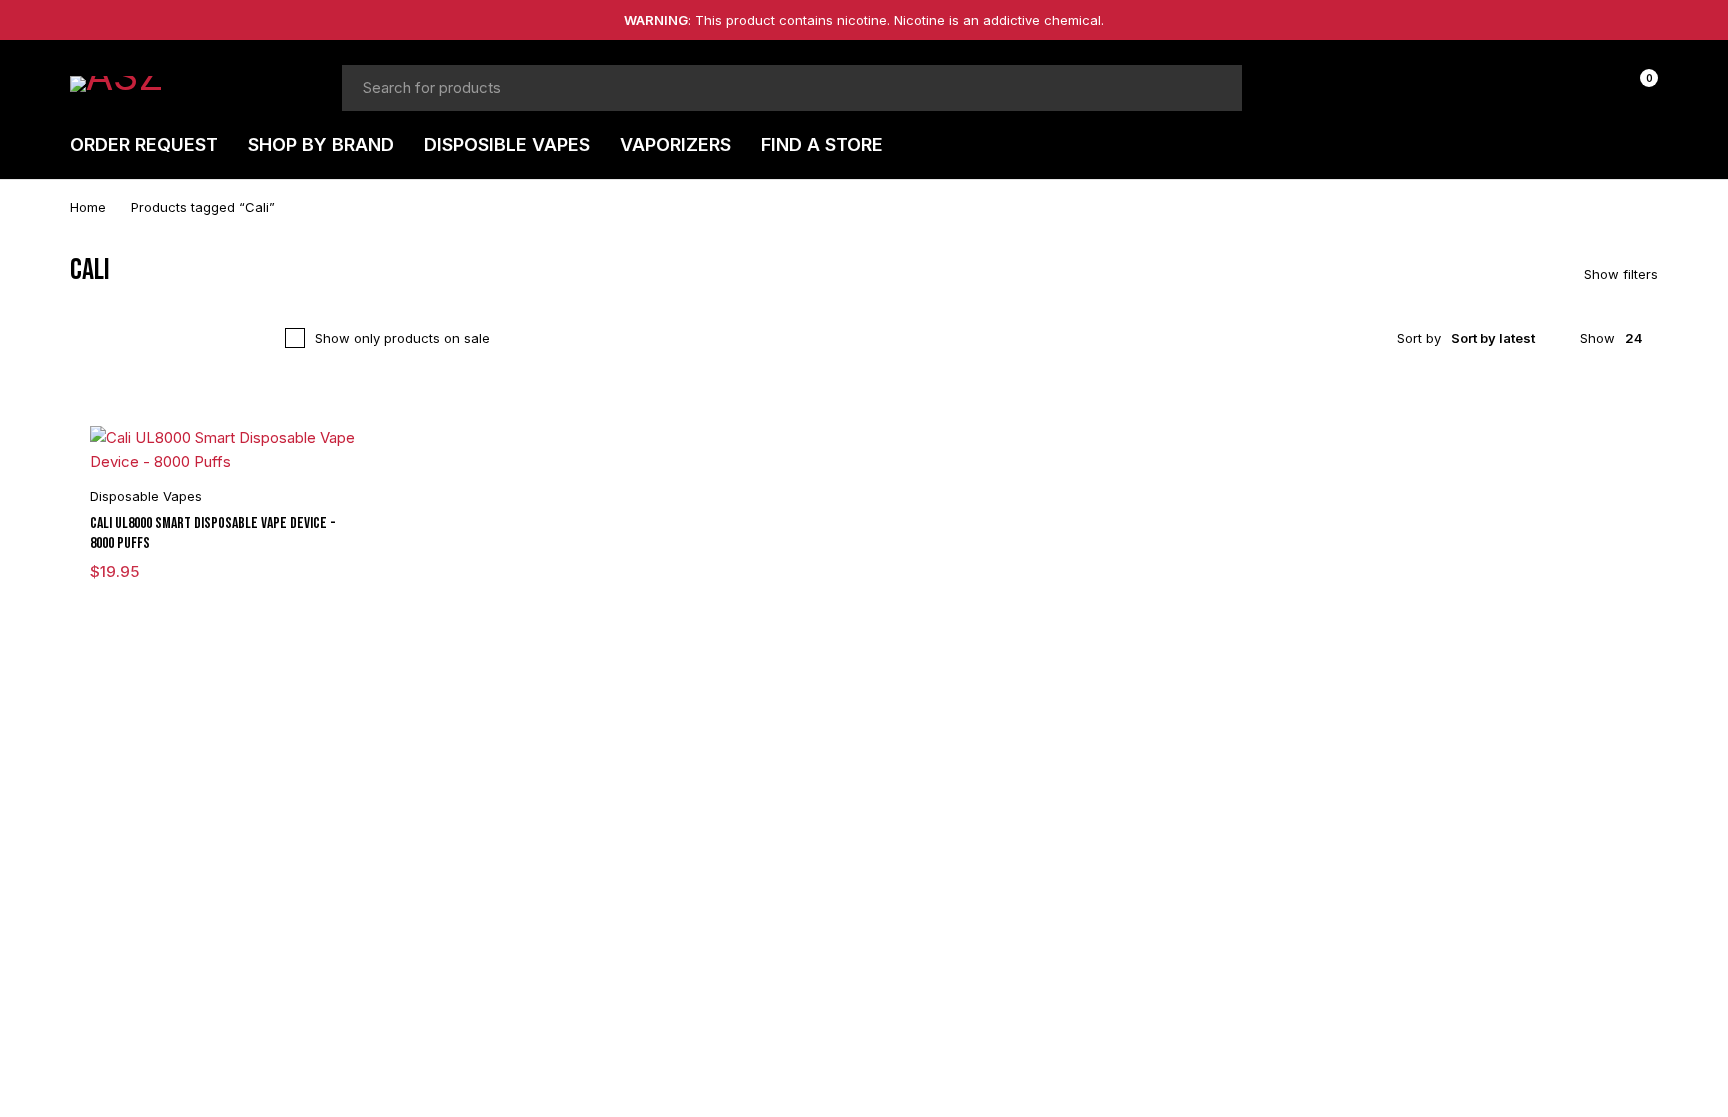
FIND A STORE (822, 144)
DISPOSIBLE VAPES (507, 144)
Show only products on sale (402, 338)
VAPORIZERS (675, 144)
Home (88, 207)
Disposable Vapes (146, 496)
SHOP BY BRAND (321, 144)
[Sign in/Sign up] (1586, 88)
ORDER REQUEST (144, 144)
